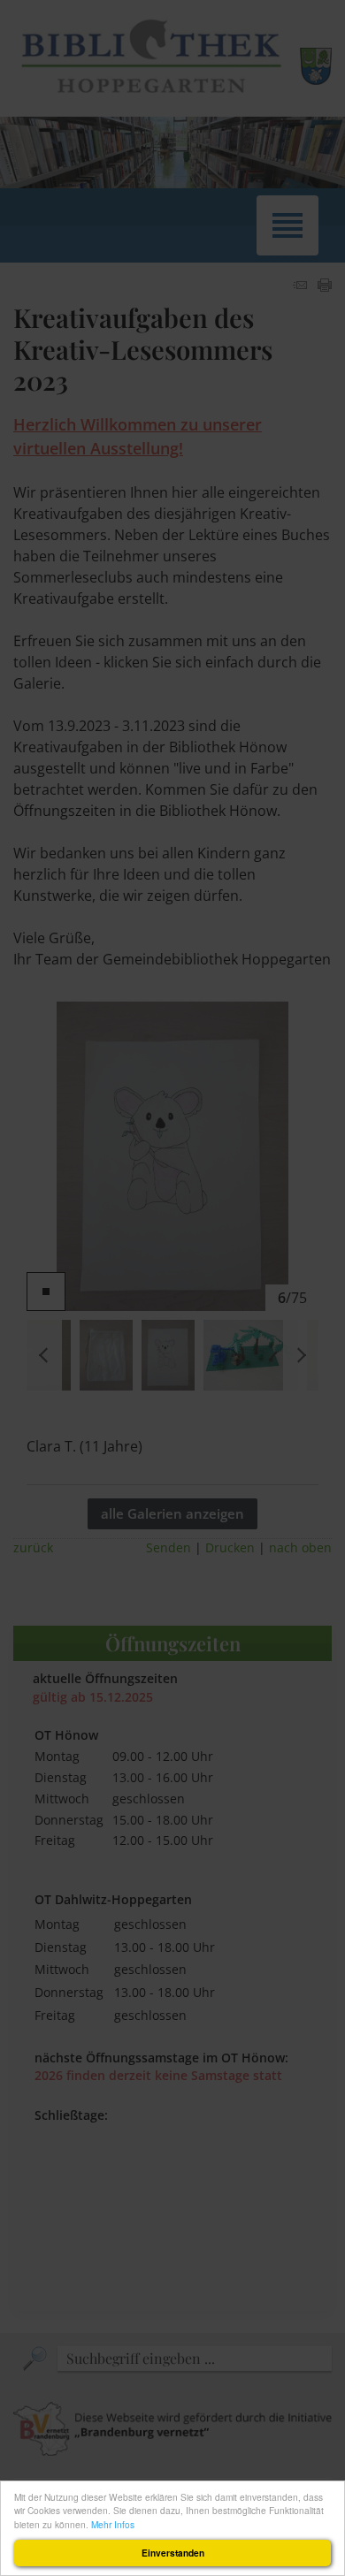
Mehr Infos (113, 2524)
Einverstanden (173, 2553)
